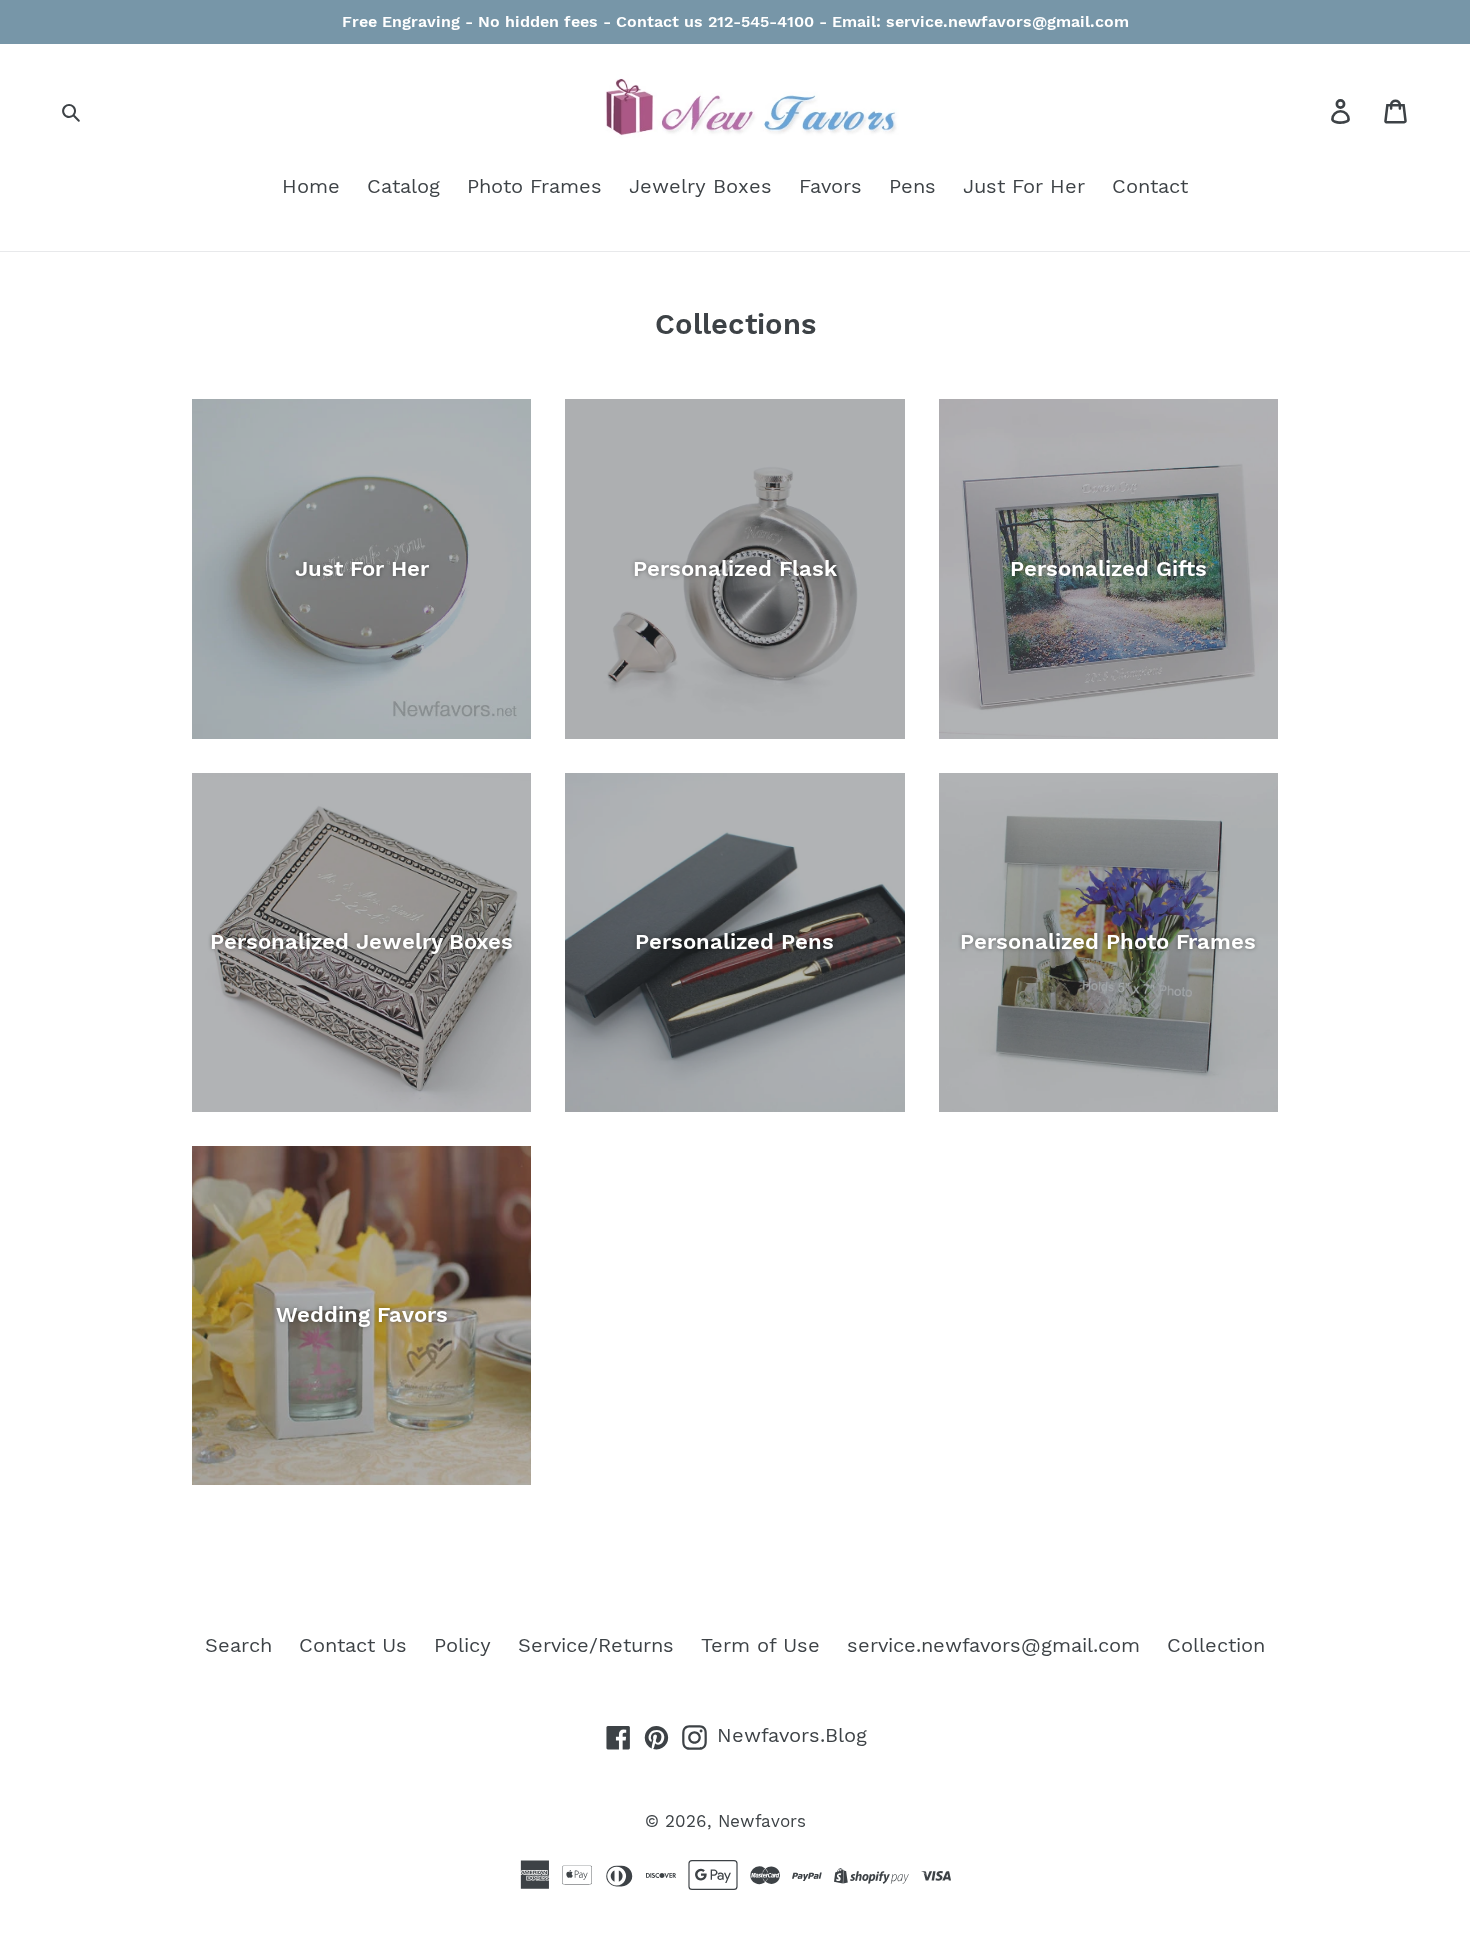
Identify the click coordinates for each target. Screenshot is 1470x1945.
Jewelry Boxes (700, 186)
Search (238, 1645)
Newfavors (762, 1821)
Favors (830, 186)
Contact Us (353, 1645)
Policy (462, 1645)
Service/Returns (596, 1645)
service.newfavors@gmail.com (993, 1645)
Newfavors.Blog (792, 1735)
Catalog (403, 186)
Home (311, 186)
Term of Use (760, 1645)
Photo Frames (534, 186)
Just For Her (1024, 186)
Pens (912, 186)
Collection (1216, 1645)
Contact (1150, 186)
